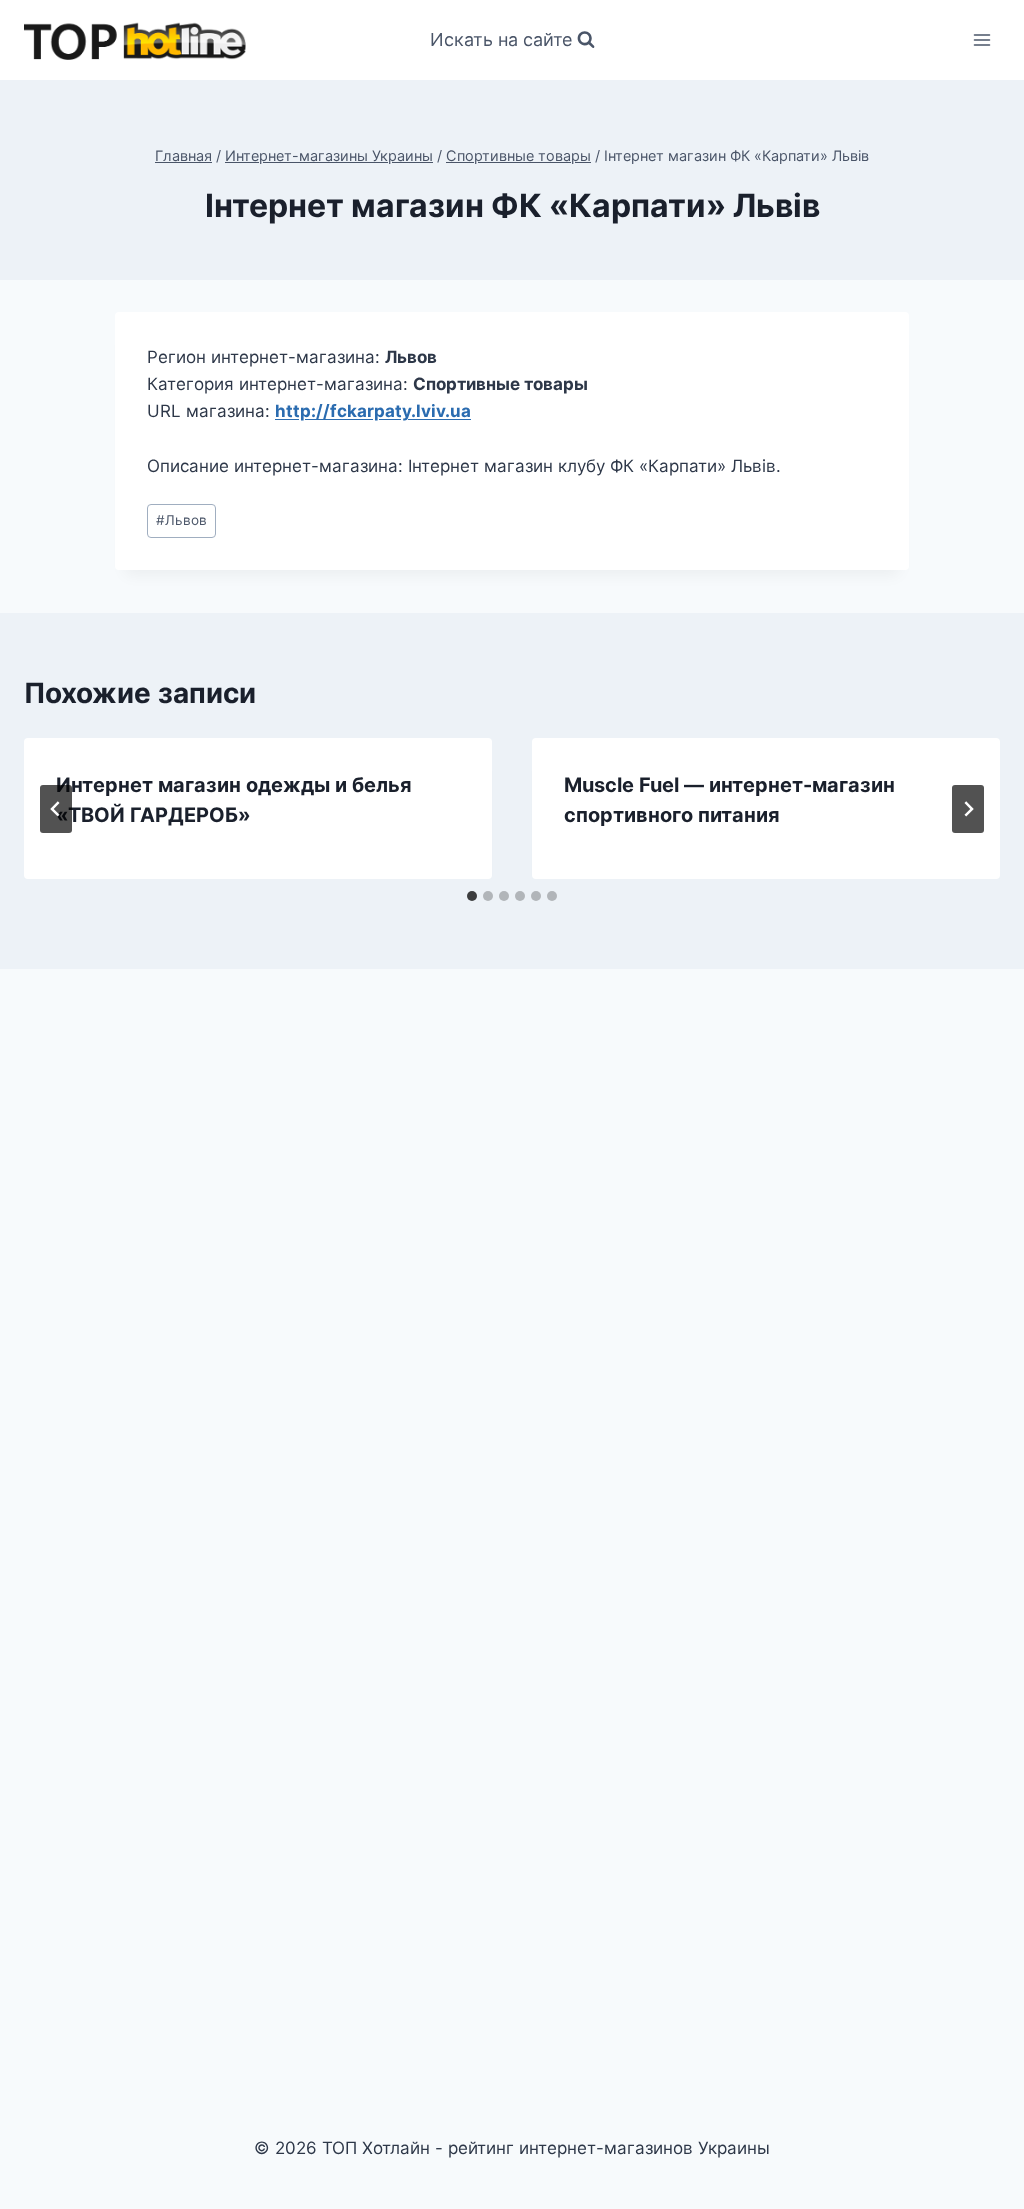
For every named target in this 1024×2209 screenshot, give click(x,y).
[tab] (472, 896)
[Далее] (968, 809)
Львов (181, 520)
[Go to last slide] (56, 809)
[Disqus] (512, 1261)
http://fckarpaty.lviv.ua (373, 411)
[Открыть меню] (981, 39)
